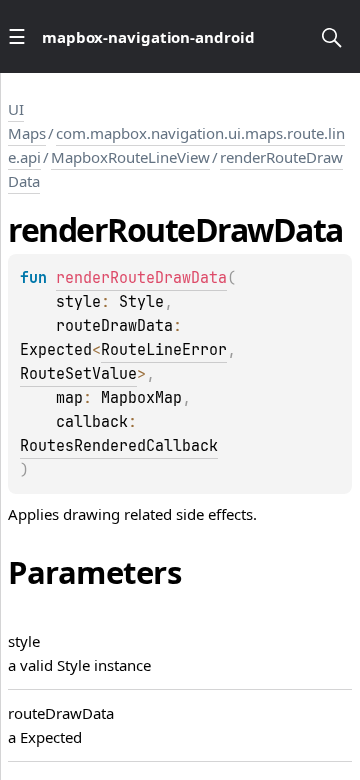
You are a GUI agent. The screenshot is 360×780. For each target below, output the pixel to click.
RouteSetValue (78, 374)
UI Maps (27, 121)
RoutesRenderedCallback (119, 446)
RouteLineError (164, 350)
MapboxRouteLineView (130, 157)
